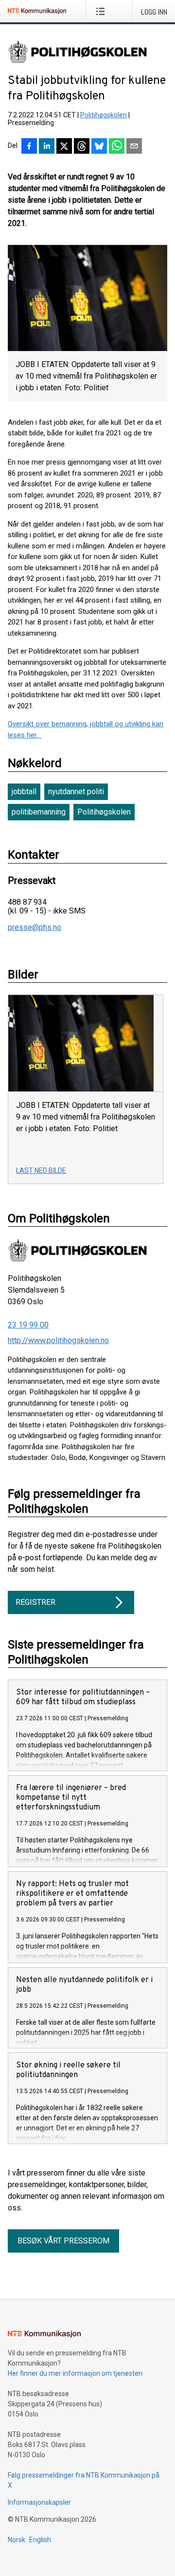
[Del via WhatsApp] (117, 147)
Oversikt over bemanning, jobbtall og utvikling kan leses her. (86, 729)
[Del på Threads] (82, 147)
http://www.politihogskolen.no (58, 1340)
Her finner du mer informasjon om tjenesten (75, 2373)
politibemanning (39, 812)
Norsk (17, 2540)
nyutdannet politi (76, 792)
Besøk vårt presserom (63, 2241)
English (40, 2540)
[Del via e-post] (134, 147)
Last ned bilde (41, 1170)
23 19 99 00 (28, 1325)
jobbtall (24, 792)
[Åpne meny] (102, 11)
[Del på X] (64, 147)
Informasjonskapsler (39, 2502)
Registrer (35, 1602)
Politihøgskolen (104, 115)
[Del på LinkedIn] (47, 147)
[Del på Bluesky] (99, 147)
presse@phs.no (35, 928)
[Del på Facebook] (29, 147)
